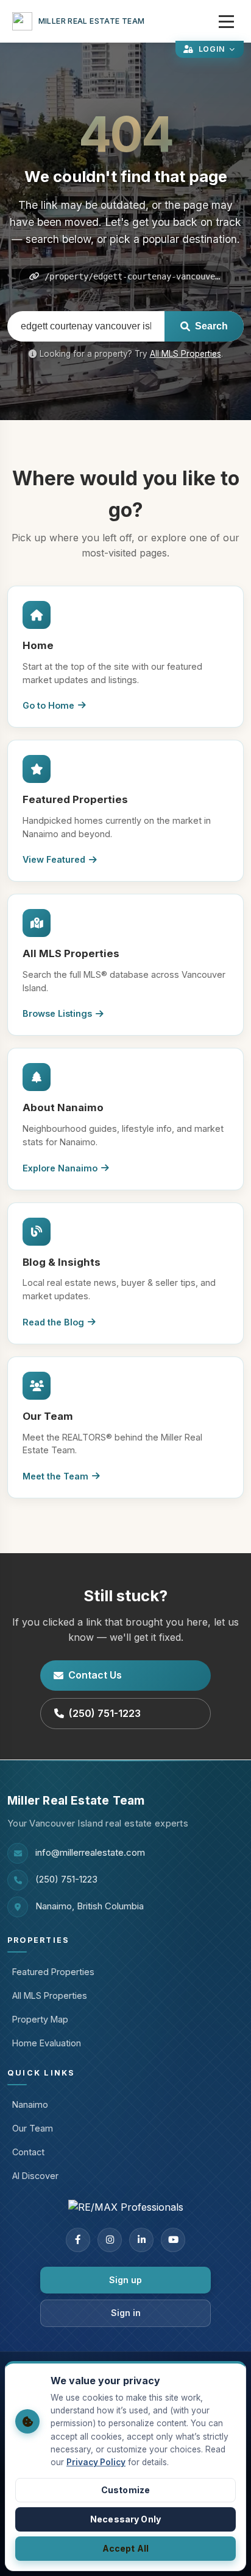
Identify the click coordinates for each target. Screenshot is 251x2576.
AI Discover (35, 2176)
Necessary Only (125, 2519)
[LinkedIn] (141, 2240)
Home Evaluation (47, 2043)
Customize (125, 2490)
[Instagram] (110, 2240)
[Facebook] (78, 2240)
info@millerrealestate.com (90, 1853)
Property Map (40, 2019)
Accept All (125, 2548)
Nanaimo (30, 2104)
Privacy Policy (96, 2462)
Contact (28, 2152)
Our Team (33, 2128)
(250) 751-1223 (105, 1713)
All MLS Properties (186, 354)
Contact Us (95, 1675)
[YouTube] (173, 2240)
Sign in (126, 2313)
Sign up (125, 2280)
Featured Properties (53, 1972)
